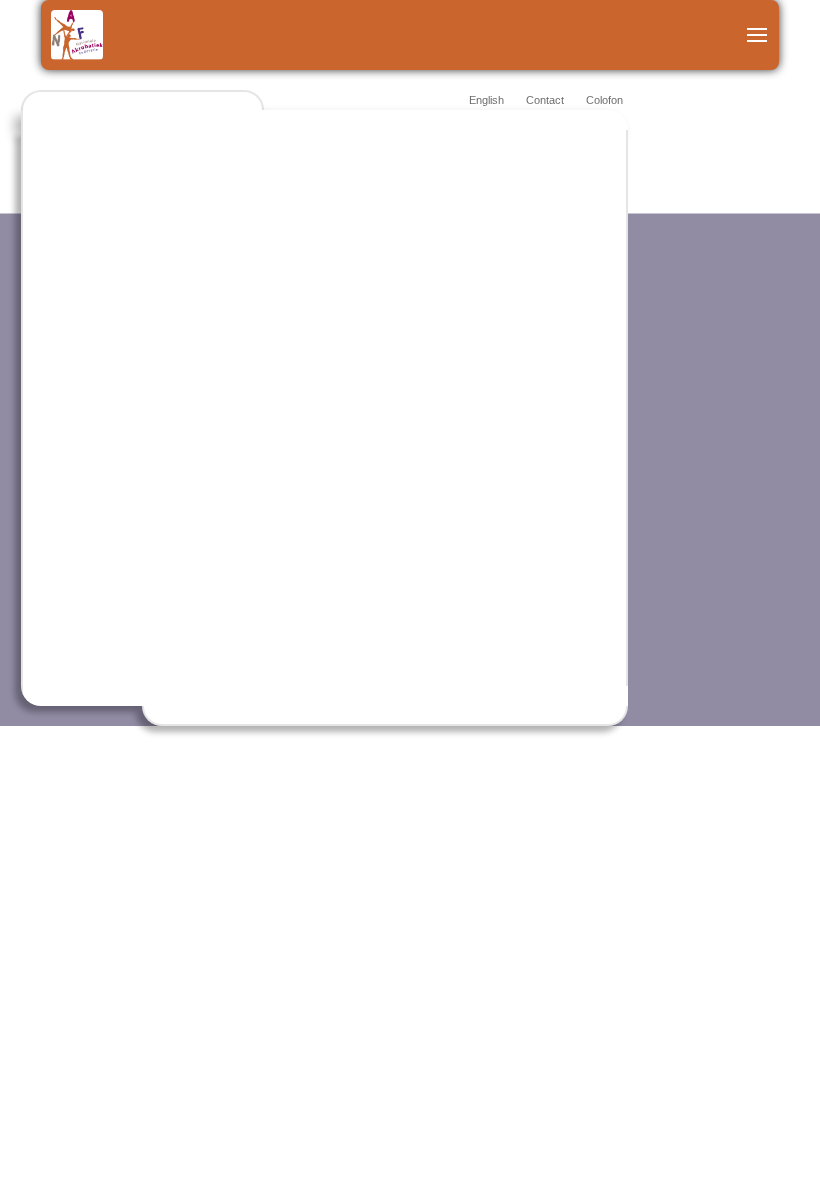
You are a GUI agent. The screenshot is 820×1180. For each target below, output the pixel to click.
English (486, 100)
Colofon (604, 100)
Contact (545, 100)
